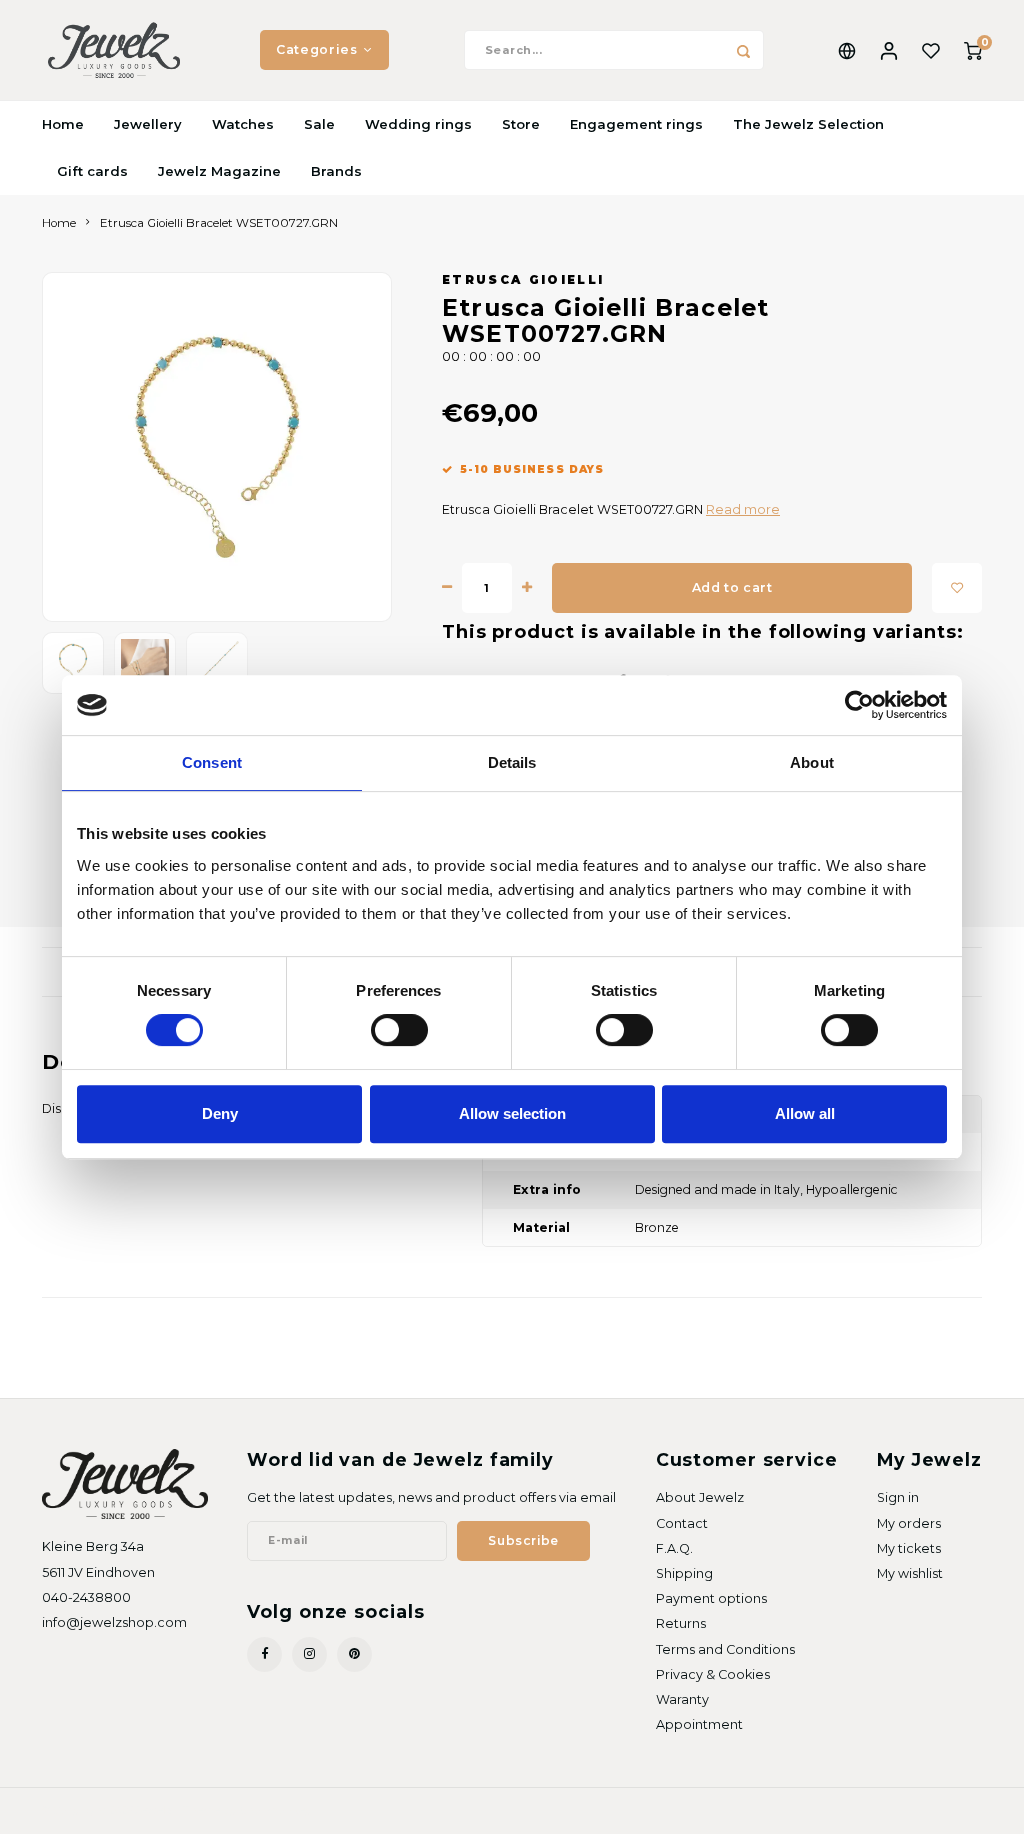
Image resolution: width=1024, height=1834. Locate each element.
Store (521, 124)
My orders (909, 1523)
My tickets (909, 1548)
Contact (682, 1523)
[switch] (399, 1030)
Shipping (684, 1573)
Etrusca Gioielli (523, 280)
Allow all (805, 1113)
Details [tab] (512, 762)
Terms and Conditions (725, 1649)
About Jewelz (700, 1497)
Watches (243, 124)
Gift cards (92, 171)
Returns (681, 1623)
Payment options (711, 1598)
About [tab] (812, 762)
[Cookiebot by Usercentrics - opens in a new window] (859, 705)
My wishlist (910, 1573)
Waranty (682, 1699)
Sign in (898, 1497)
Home (63, 124)
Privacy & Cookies (713, 1674)
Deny (220, 1113)
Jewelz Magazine (219, 171)
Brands (336, 171)
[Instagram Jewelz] (309, 1654)
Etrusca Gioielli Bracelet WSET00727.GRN (219, 223)
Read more (743, 509)
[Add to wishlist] (957, 588)
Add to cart (732, 587)
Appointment (699, 1724)
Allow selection (512, 1113)
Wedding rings (418, 124)
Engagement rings (636, 124)
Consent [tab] (212, 762)
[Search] (744, 50)
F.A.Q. (674, 1548)
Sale (319, 124)
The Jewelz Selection (808, 124)
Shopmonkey (275, 1810)
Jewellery (148, 124)
